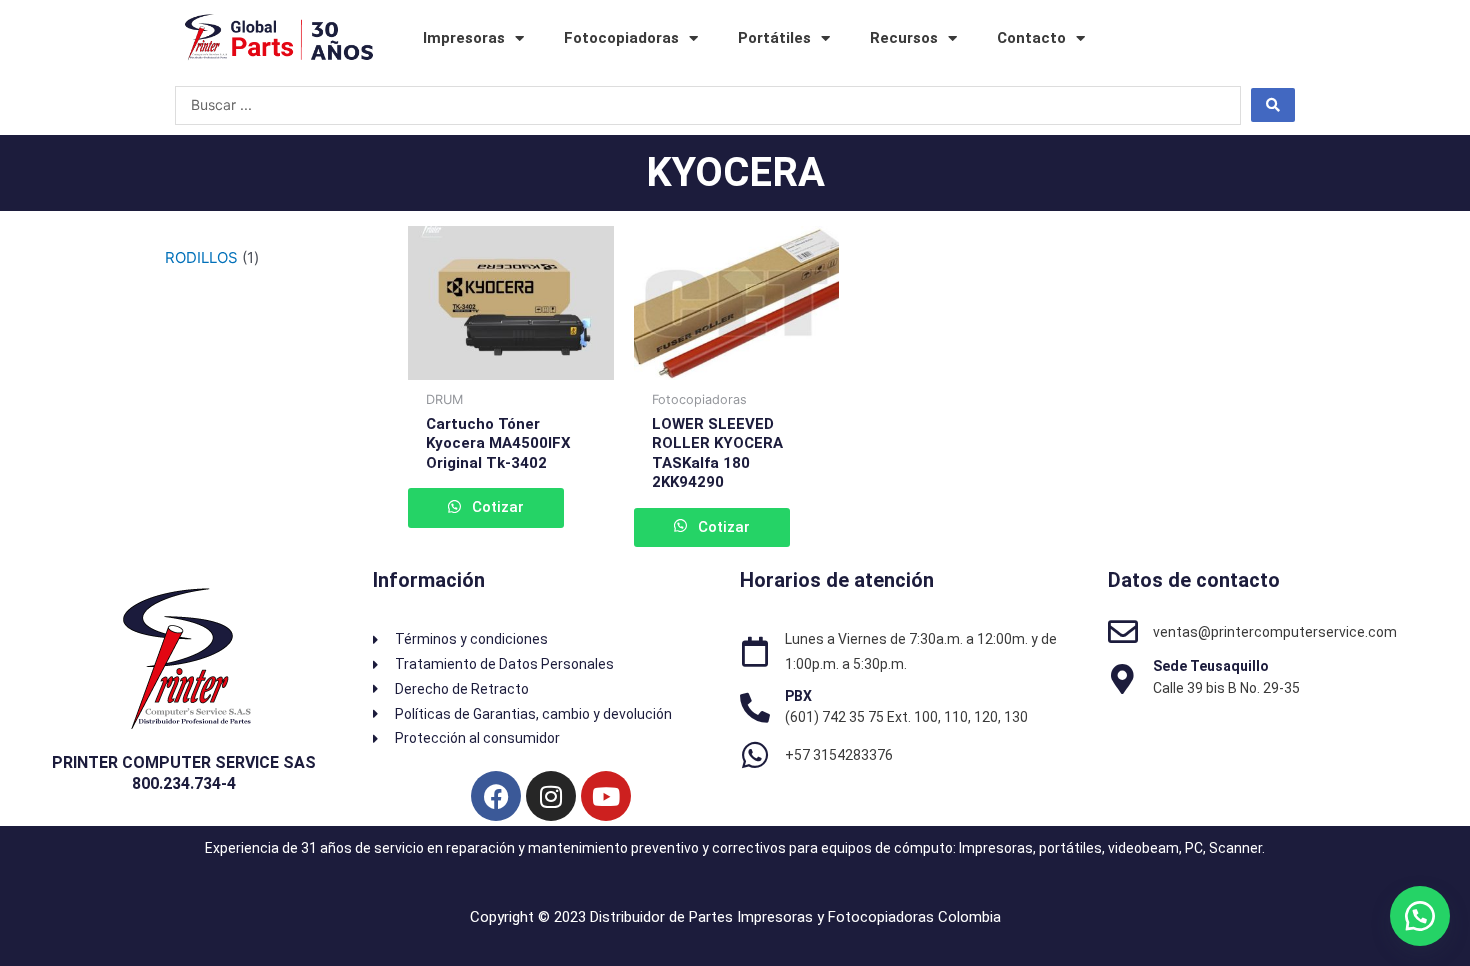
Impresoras (464, 38)
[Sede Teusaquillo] (1123, 679)
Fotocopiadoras (621, 38)
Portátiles (774, 38)
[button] (1420, 916)
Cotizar (496, 507)
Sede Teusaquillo (1211, 666)
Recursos (904, 38)
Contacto (1031, 38)
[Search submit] (1273, 105)
